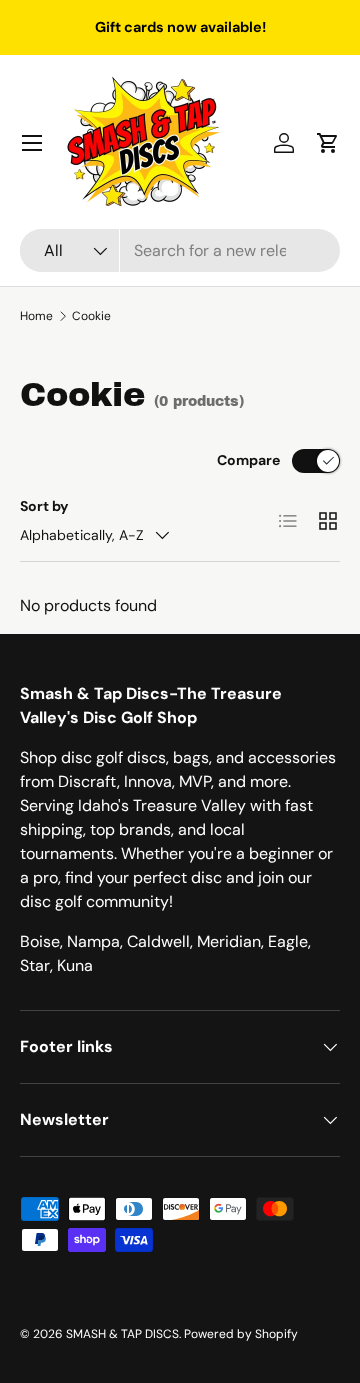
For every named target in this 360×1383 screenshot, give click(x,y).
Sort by (44, 506)
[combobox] (180, 250)
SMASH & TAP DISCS (122, 1334)
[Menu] (32, 143)
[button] (328, 143)
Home (36, 316)
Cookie (91, 316)
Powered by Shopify (241, 1334)
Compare (248, 460)
